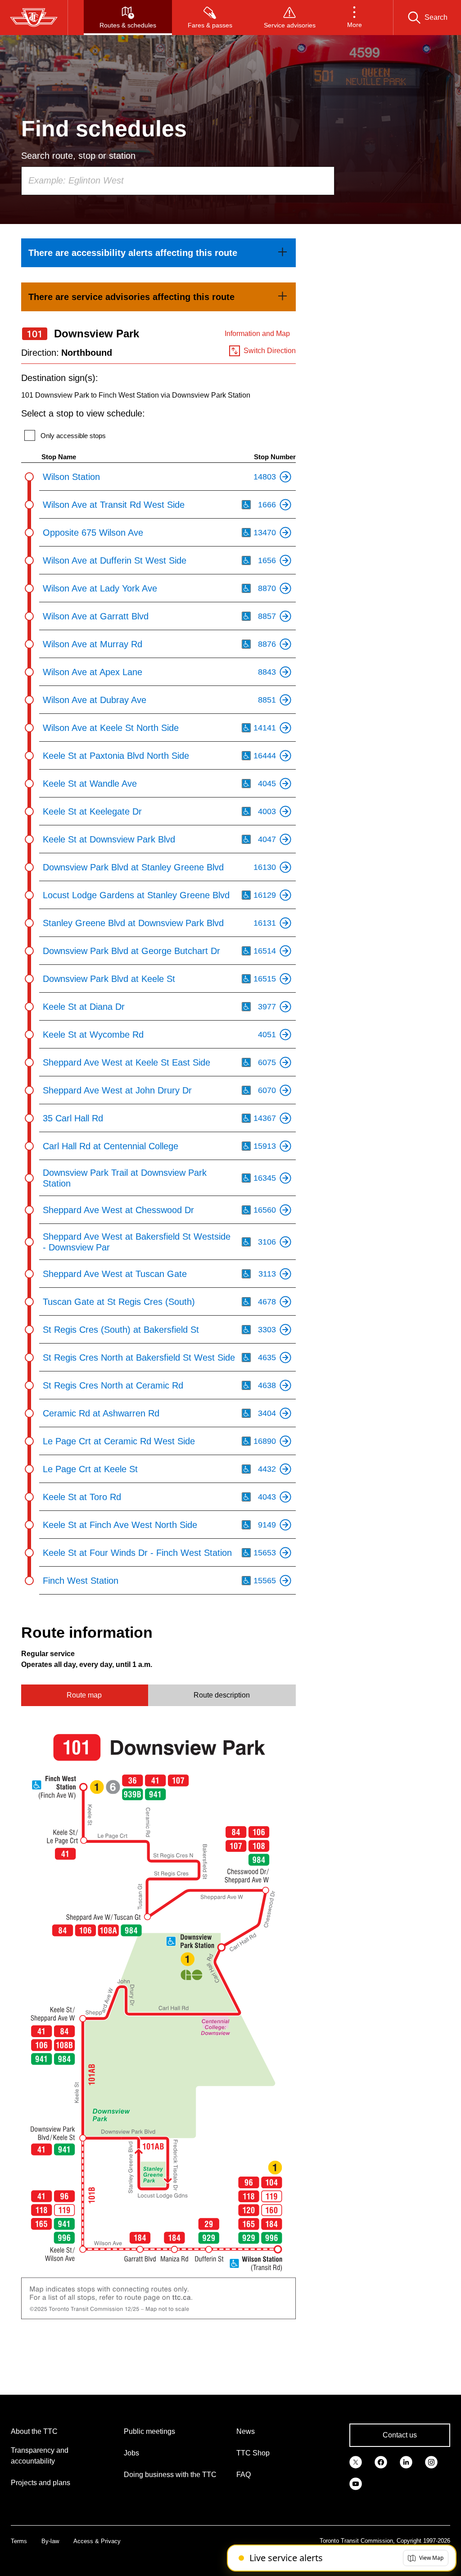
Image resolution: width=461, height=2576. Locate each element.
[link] (158, 253)
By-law (50, 2541)
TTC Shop (253, 2453)
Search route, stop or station (78, 156)
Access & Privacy (97, 2541)
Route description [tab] (222, 1695)
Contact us (400, 2435)
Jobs (131, 2453)
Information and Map (257, 334)
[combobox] (178, 181)
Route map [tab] (84, 1695)
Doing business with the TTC (170, 2475)
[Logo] (34, 18)
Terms (19, 2541)
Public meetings (149, 2431)
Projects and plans (41, 2483)
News (246, 2431)
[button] (355, 18)
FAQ (244, 2475)
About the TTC (34, 2431)
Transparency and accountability (40, 2456)
